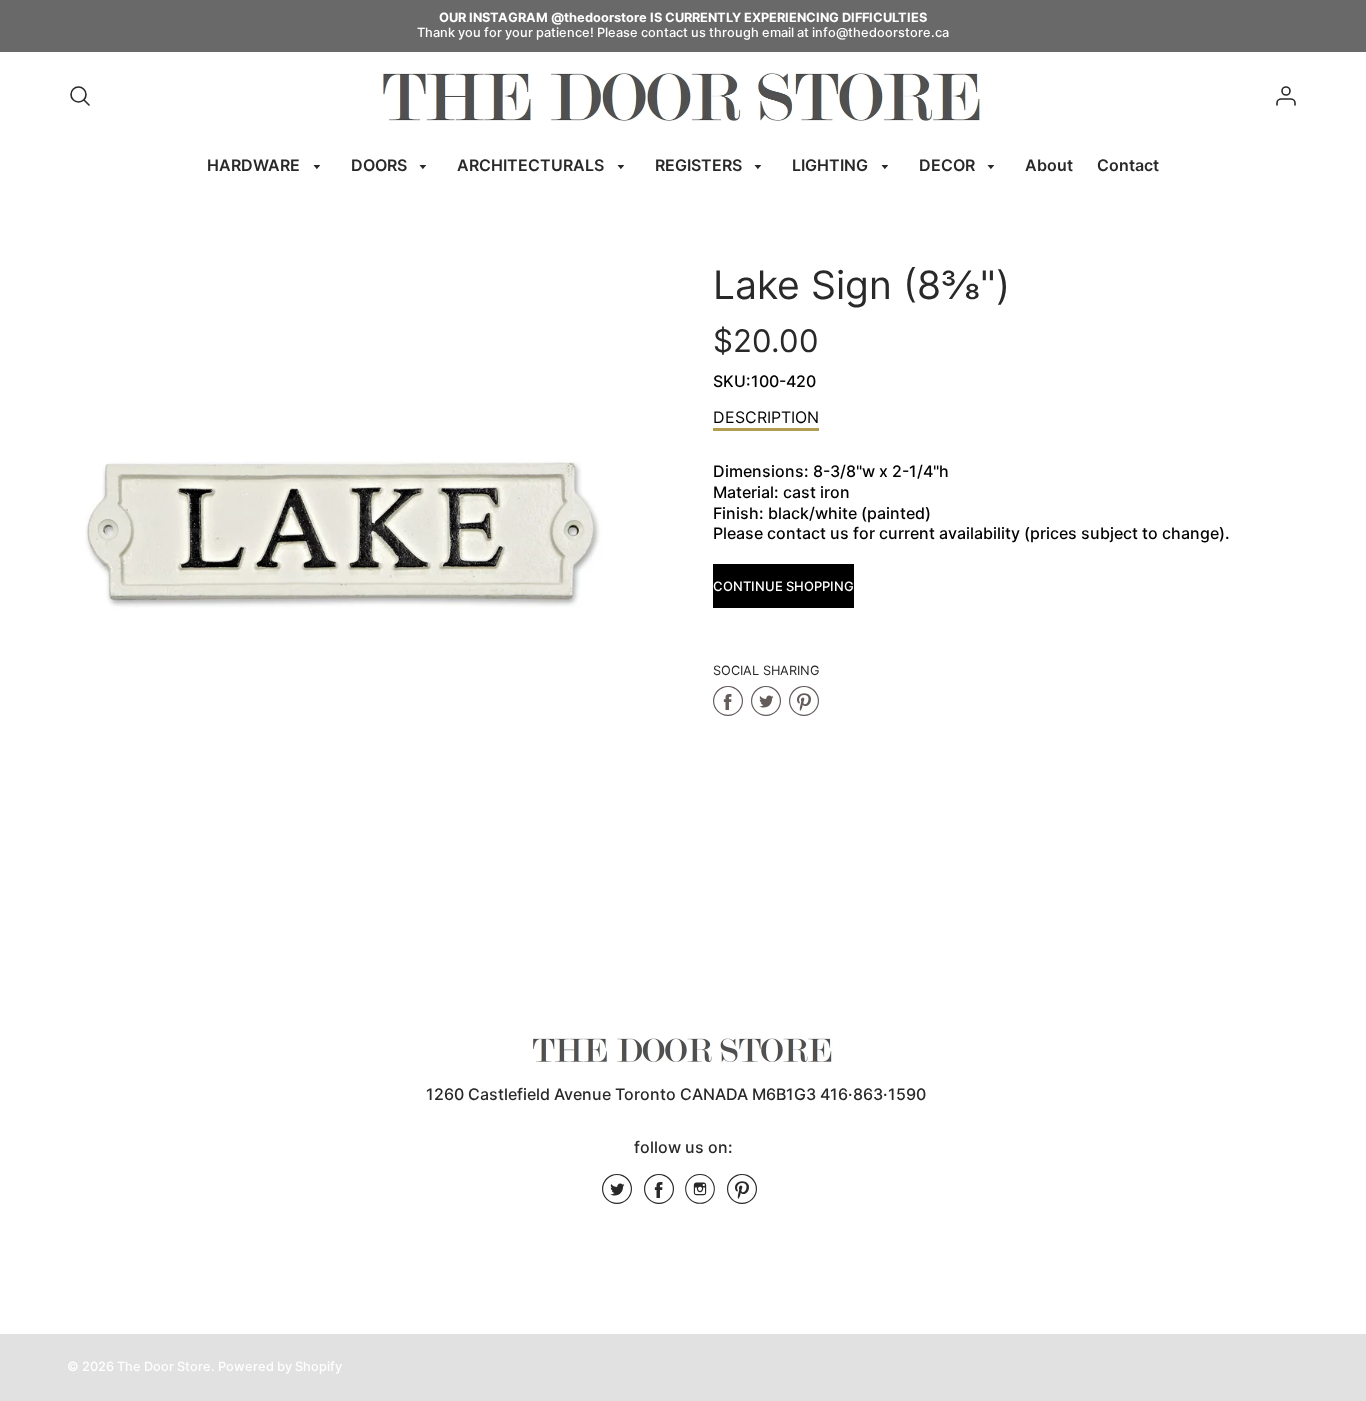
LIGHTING (832, 165)
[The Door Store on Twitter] (617, 1196)
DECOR (949, 165)
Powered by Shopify (280, 1366)
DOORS (381, 165)
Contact (1128, 165)
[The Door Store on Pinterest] (742, 1196)
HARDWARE (255, 165)
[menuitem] (267, 165)
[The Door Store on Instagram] (700, 1196)
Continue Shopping (783, 586)
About (1049, 165)
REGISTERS (700, 165)
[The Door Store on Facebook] (659, 1196)
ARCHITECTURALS (532, 165)
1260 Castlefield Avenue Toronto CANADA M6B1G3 (621, 1094)
